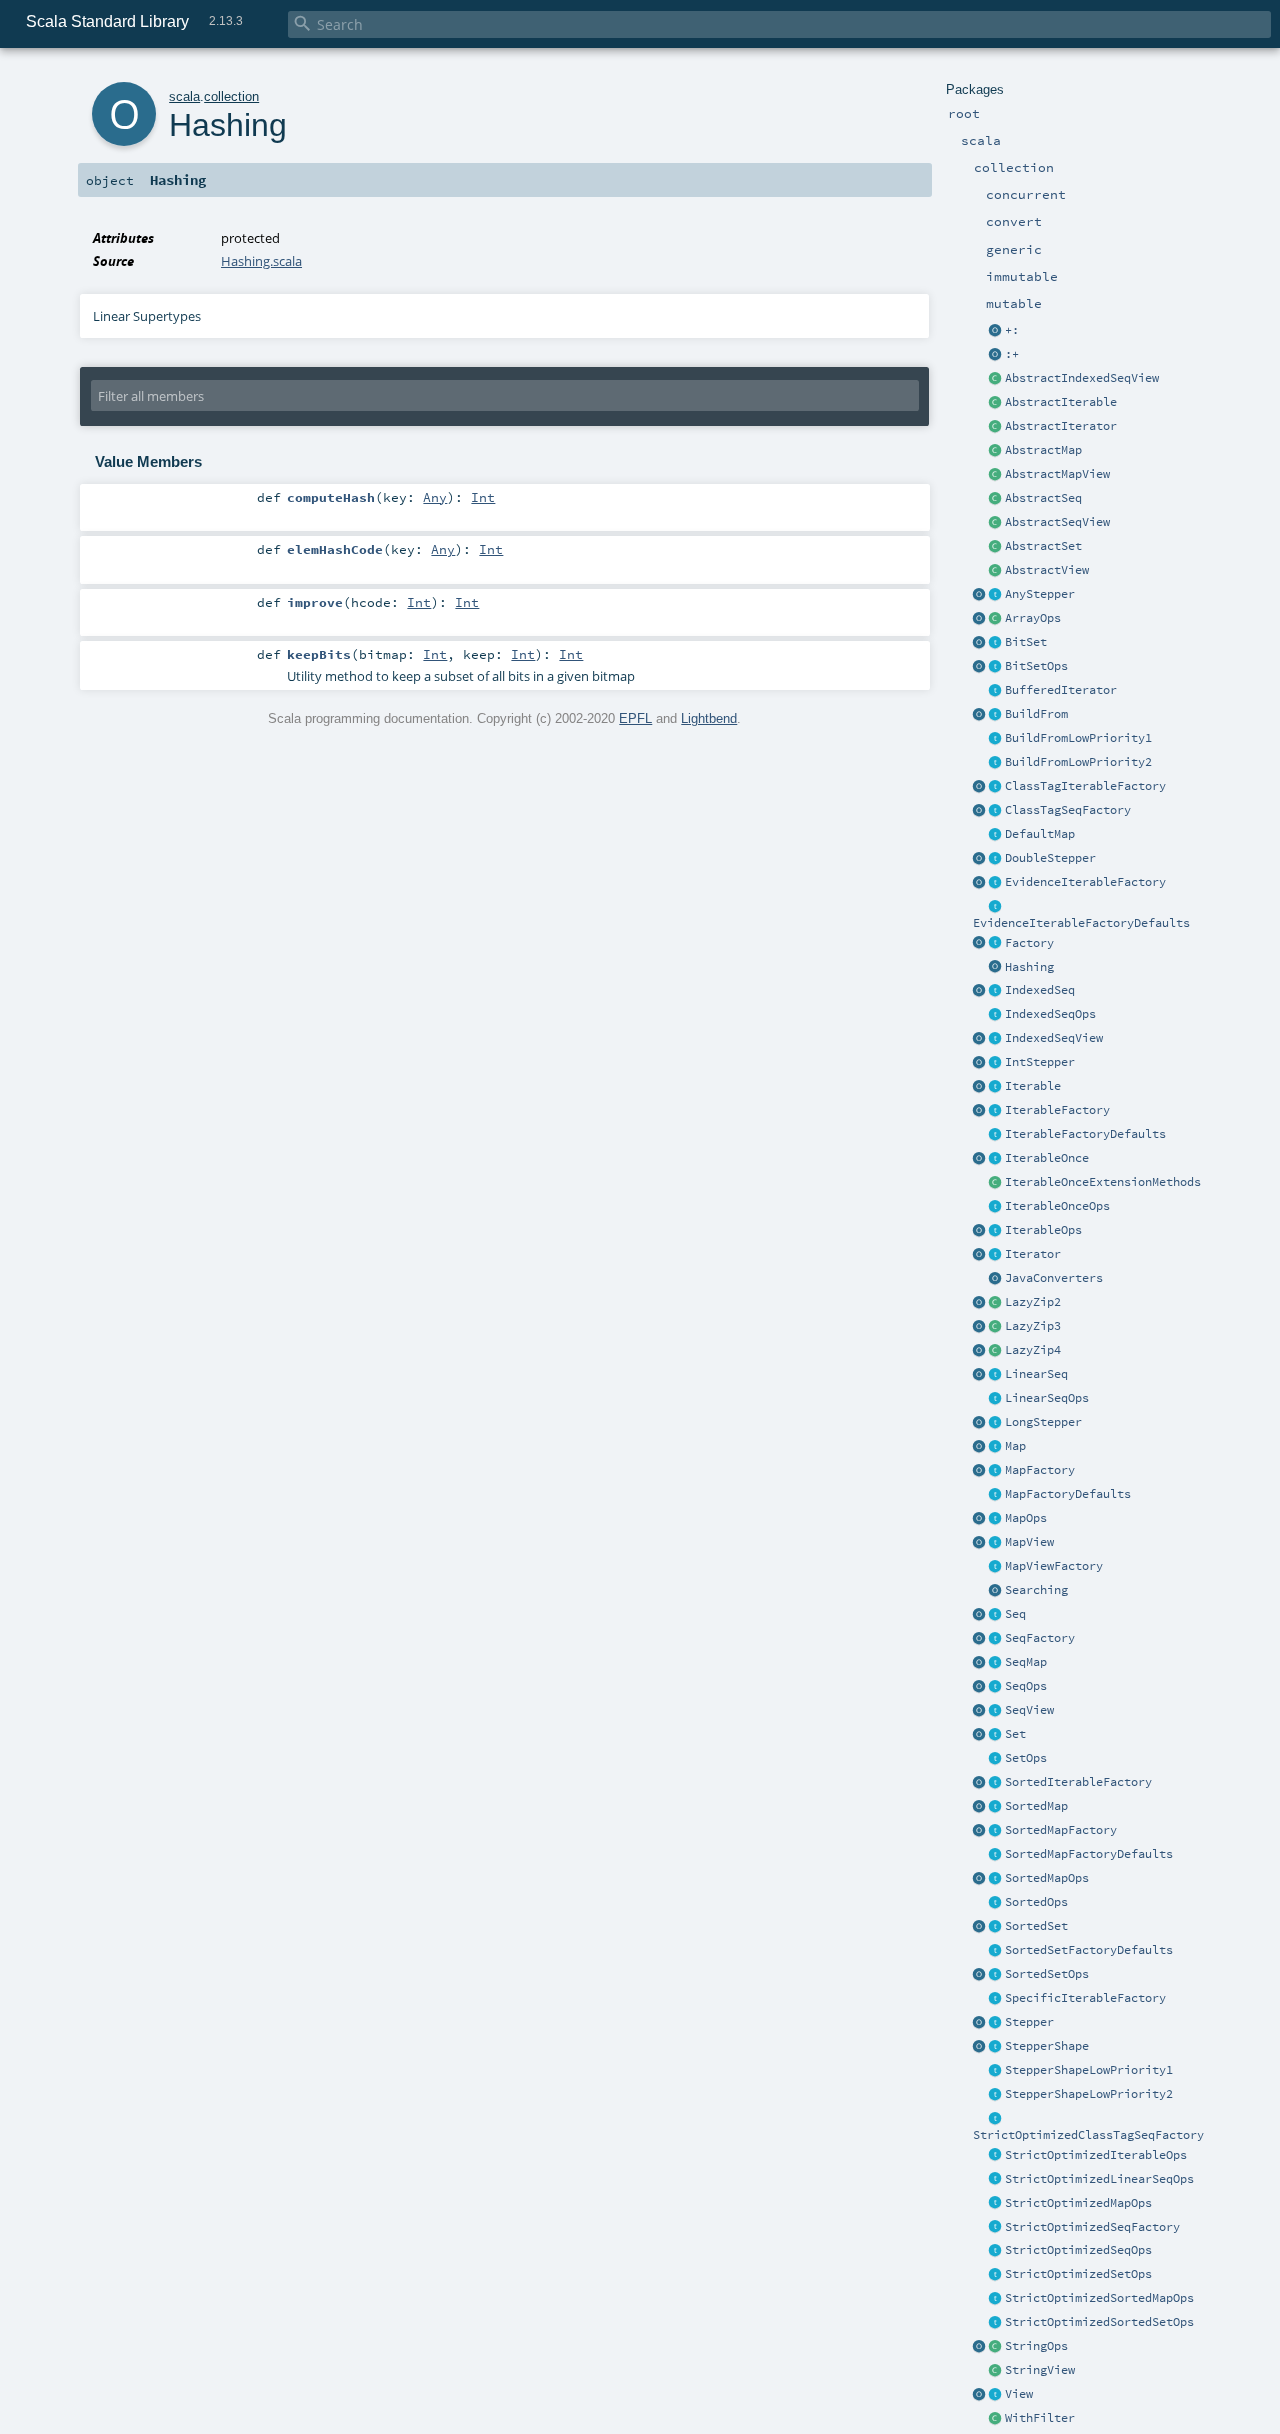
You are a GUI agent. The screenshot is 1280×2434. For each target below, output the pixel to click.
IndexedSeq (1040, 990)
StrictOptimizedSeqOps (1078, 2250)
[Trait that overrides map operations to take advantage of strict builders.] (996, 2204)
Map (1015, 1446)
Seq (1015, 1614)
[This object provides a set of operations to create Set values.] (980, 1735)
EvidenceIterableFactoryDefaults (1081, 923)
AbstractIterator (1061, 426)
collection (231, 96)
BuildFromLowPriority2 (1078, 762)
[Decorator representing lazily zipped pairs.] (996, 1303)
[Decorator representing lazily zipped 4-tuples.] (996, 1351)
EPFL (635, 718)
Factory (1029, 943)
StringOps (1036, 2346)
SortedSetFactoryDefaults (1089, 1950)
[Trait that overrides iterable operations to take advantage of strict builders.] (996, 2156)
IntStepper (1040, 1062)
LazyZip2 (1033, 1302)
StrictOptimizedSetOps (1078, 2274)
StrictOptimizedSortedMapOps (1099, 2298)
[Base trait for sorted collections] (996, 1903)
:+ (1012, 354)
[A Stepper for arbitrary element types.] (996, 595)
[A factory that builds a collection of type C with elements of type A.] (996, 944)
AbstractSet (1043, 546)
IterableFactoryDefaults (1085, 1134)
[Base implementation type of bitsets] (996, 667)
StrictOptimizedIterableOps (1096, 2155)
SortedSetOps (1047, 1974)
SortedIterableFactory (1078, 1782)
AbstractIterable (1061, 402)
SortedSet (1036, 1926)
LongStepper (1043, 1422)
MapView (1029, 1542)
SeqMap (1026, 1662)
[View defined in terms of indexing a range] (996, 1039)
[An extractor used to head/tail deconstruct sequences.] (996, 331)
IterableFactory (1057, 1110)
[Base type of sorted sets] (996, 1927)
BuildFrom (1036, 714)
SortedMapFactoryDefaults (1089, 1854)
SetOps (1026, 1758)
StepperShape (1047, 2046)
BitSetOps (1036, 666)
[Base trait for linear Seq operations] (996, 1399)
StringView (1040, 2370)
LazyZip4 (1033, 1350)
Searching (1036, 1590)
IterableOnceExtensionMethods (1103, 1182)
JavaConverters (1054, 1278)
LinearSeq (1036, 1374)
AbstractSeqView (1057, 522)
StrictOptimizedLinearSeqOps (1099, 2179)
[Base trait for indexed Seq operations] (996, 1015)
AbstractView (1047, 570)
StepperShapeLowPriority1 (1089, 2070)
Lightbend (709, 718)
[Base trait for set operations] (996, 1759)
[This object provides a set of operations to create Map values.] (980, 1447)
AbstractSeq (1043, 498)
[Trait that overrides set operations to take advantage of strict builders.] (996, 2275)
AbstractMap (1043, 450)
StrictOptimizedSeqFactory (1092, 2227)
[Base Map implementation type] (996, 1519)
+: (1012, 330)
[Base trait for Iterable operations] (996, 1231)
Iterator (1033, 1254)
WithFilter (1040, 2418)
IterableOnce (1047, 1158)
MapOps (1026, 1518)
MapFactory (1040, 1470)
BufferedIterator (1061, 690)
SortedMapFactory (1061, 1830)
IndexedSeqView (1054, 1038)
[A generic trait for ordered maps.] (996, 1663)
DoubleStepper (1050, 858)
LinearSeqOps (1047, 1398)
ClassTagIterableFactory (1085, 786)
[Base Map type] (996, 1447)
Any (435, 497)
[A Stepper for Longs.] (996, 1423)
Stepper (1029, 2022)
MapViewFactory (1054, 1566)
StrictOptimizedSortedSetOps (1099, 2322)
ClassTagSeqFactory (1068, 810)
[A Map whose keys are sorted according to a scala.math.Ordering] (996, 1807)
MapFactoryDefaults (1068, 1494)
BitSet (1026, 642)
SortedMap (1036, 1806)
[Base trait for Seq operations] (996, 1687)
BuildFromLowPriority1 (1078, 738)
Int (483, 497)
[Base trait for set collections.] (996, 1735)
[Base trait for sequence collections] (996, 1615)
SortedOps (1036, 1902)
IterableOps (1043, 1230)
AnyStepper (1040, 594)
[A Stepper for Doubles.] (996, 859)
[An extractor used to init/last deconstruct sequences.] (996, 355)
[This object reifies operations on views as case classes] (980, 2395)
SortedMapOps (1047, 1878)
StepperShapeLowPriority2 (1089, 2094)
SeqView (1029, 1710)
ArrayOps (1033, 618)
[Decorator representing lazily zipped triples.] (996, 1327)
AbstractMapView (1057, 474)
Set (1015, 1734)
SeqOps (1026, 1686)
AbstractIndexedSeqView (1082, 378)
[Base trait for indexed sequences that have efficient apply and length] (996, 991)
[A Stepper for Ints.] (996, 1063)
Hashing (1029, 967)
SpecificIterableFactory (1085, 1998)
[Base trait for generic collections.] (996, 1087)
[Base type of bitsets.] (996, 643)
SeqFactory (1040, 1638)
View (1019, 2394)
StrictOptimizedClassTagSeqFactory (1088, 2135)
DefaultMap (1040, 834)
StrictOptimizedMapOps (1078, 2203)
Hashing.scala (261, 261)
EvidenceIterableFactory (1085, 882)
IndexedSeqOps (1050, 1014)
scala (184, 96)
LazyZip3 (1033, 1326)
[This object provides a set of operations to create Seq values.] (980, 1615)
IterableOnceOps (1057, 1206)
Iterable (1033, 1086)
